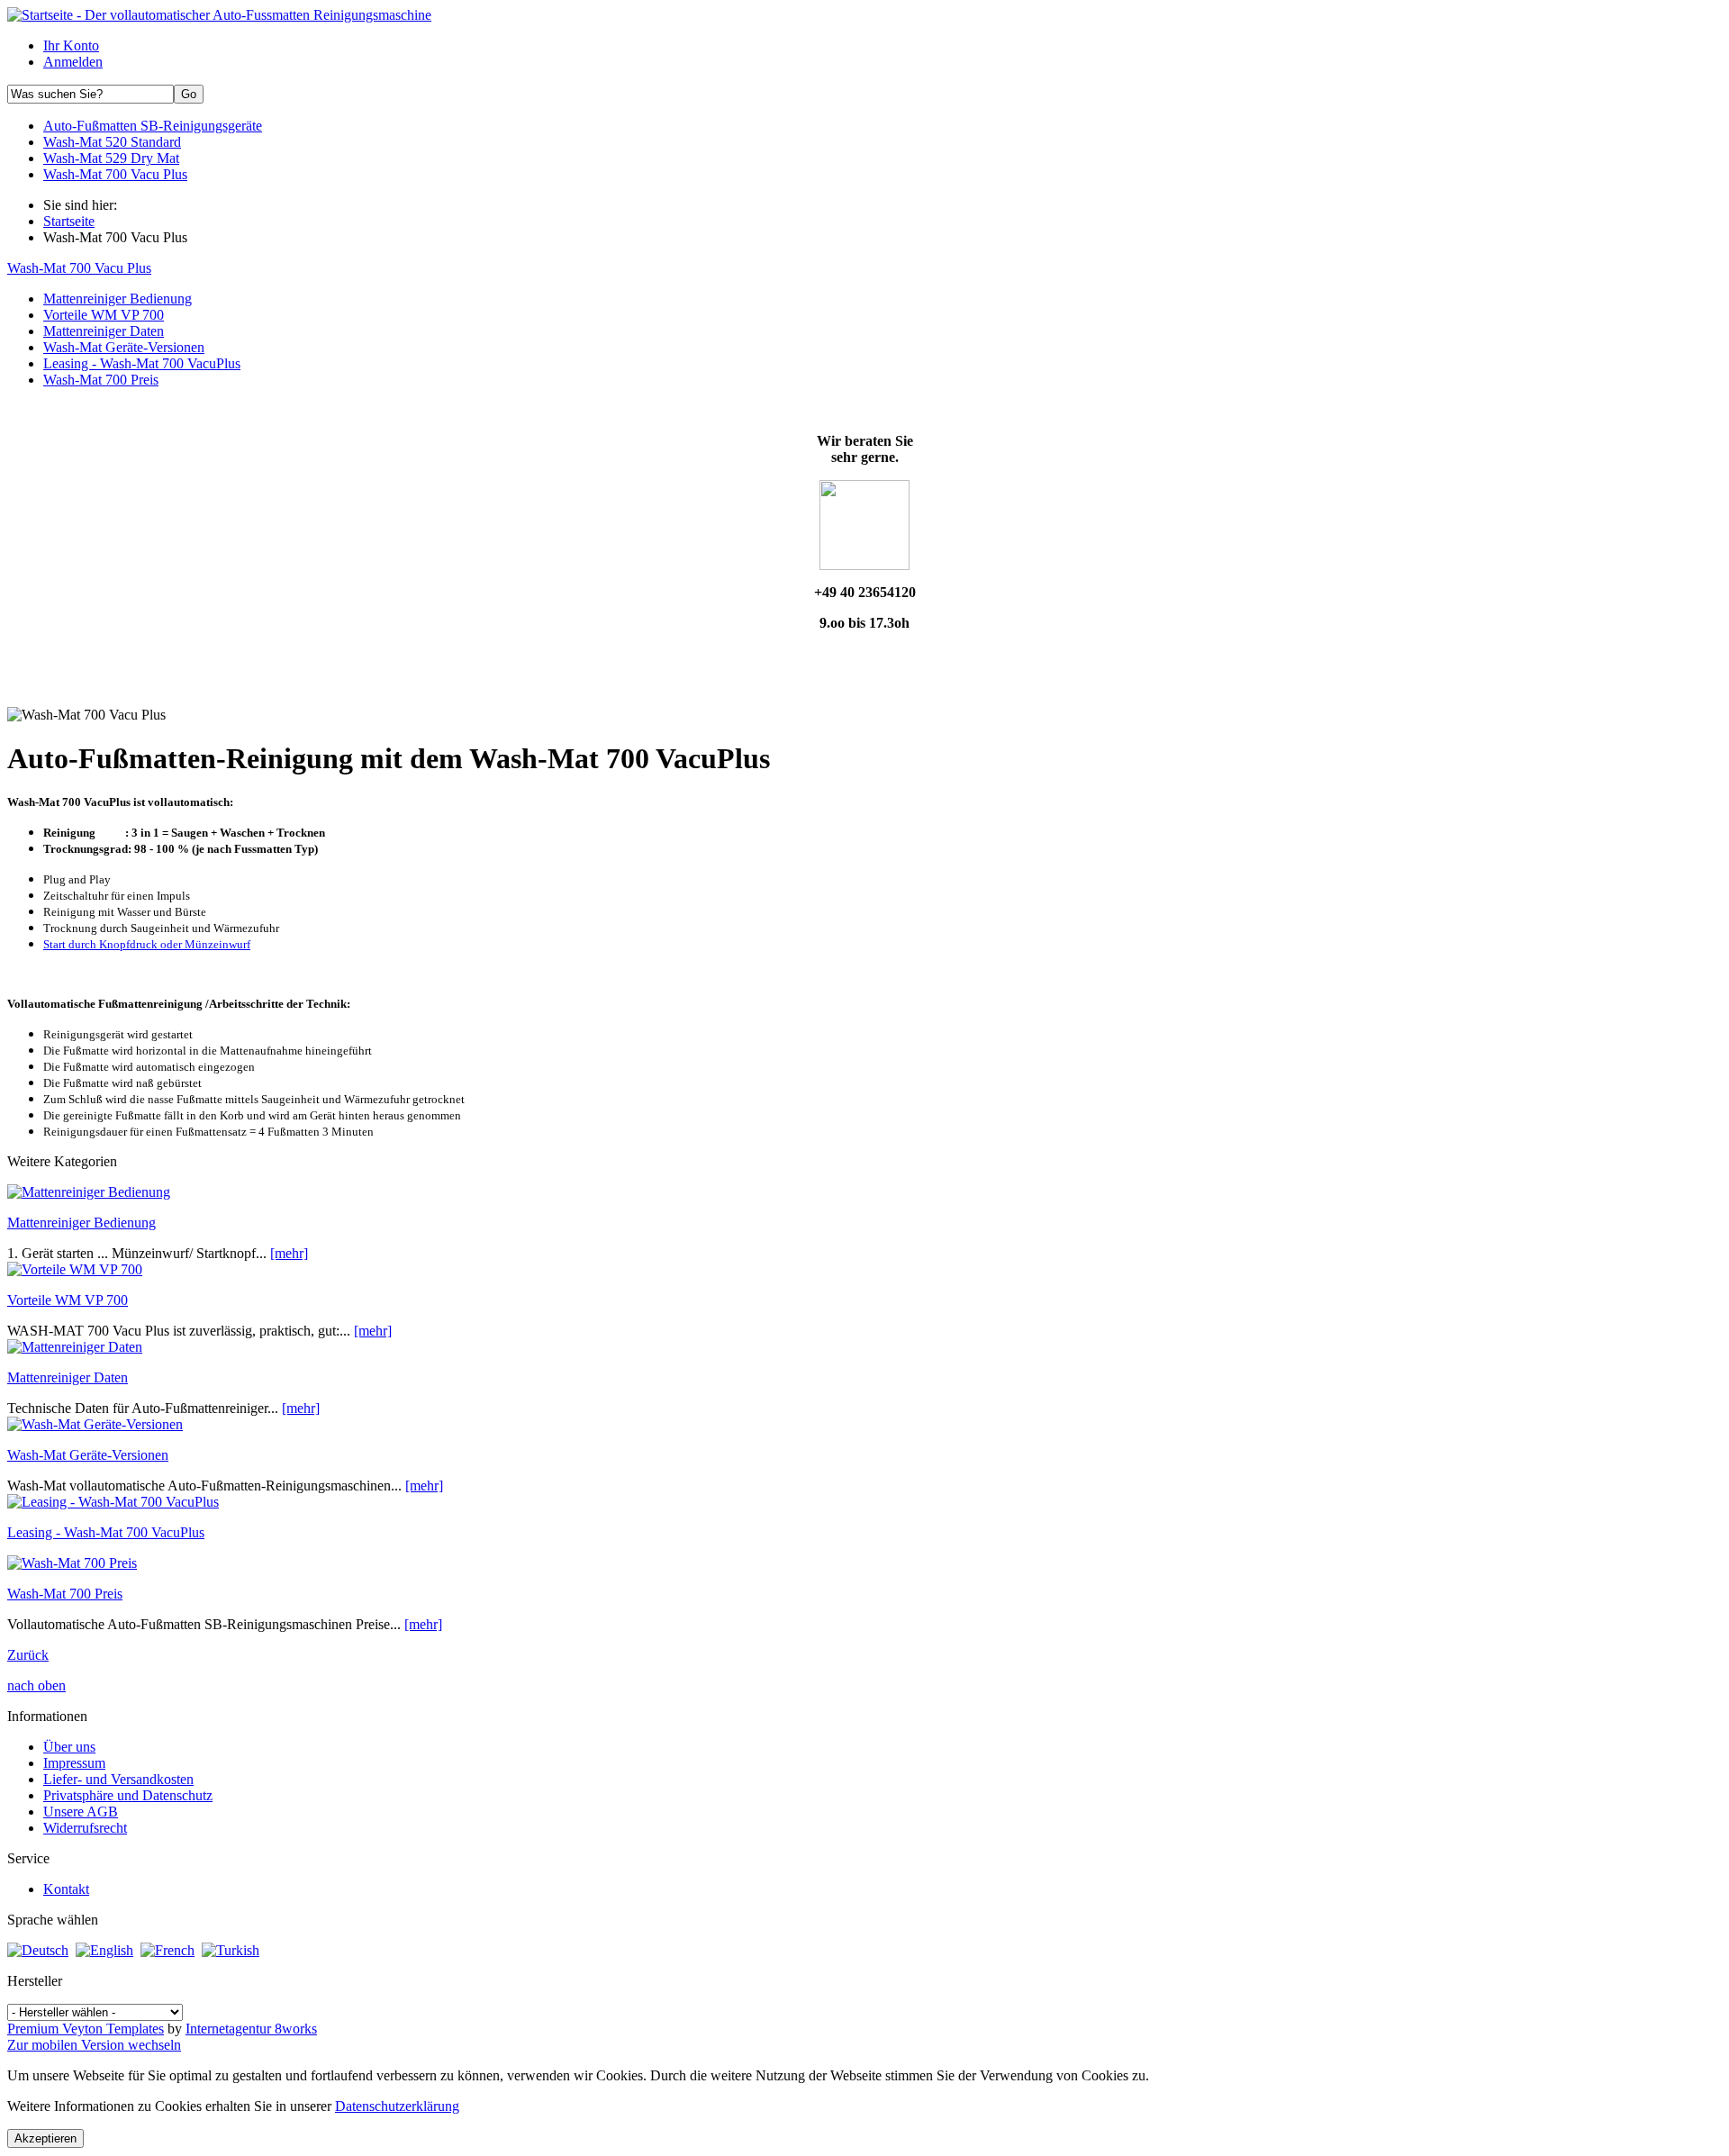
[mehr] (289, 1253)
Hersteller (35, 1981)
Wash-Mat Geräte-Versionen (88, 1455)
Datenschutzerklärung (397, 2106)
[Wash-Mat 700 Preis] (72, 1563)
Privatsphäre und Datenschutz (128, 1795)
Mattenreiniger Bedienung (81, 1223)
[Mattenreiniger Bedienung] (89, 1192)
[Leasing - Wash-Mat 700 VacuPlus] (113, 1502)
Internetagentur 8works (251, 2029)
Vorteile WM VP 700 (68, 1300)
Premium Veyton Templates (86, 2029)
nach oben (36, 1685)
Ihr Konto (71, 45)
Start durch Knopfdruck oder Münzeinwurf (147, 944)
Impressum (74, 1763)
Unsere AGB (81, 1812)
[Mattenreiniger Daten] (75, 1347)
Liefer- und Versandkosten (118, 1779)
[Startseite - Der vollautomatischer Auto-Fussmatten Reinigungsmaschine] (219, 15)
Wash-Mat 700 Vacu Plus (79, 268)
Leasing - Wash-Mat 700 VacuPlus (106, 1532)
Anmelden (73, 62)
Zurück (28, 1655)
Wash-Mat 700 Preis (65, 1594)
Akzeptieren (45, 2138)
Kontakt (66, 1889)
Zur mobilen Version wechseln (94, 2045)
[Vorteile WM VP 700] (75, 1269)
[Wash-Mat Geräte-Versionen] (95, 1424)
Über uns (69, 1747)
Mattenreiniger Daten (68, 1377)
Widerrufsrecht (85, 1828)
